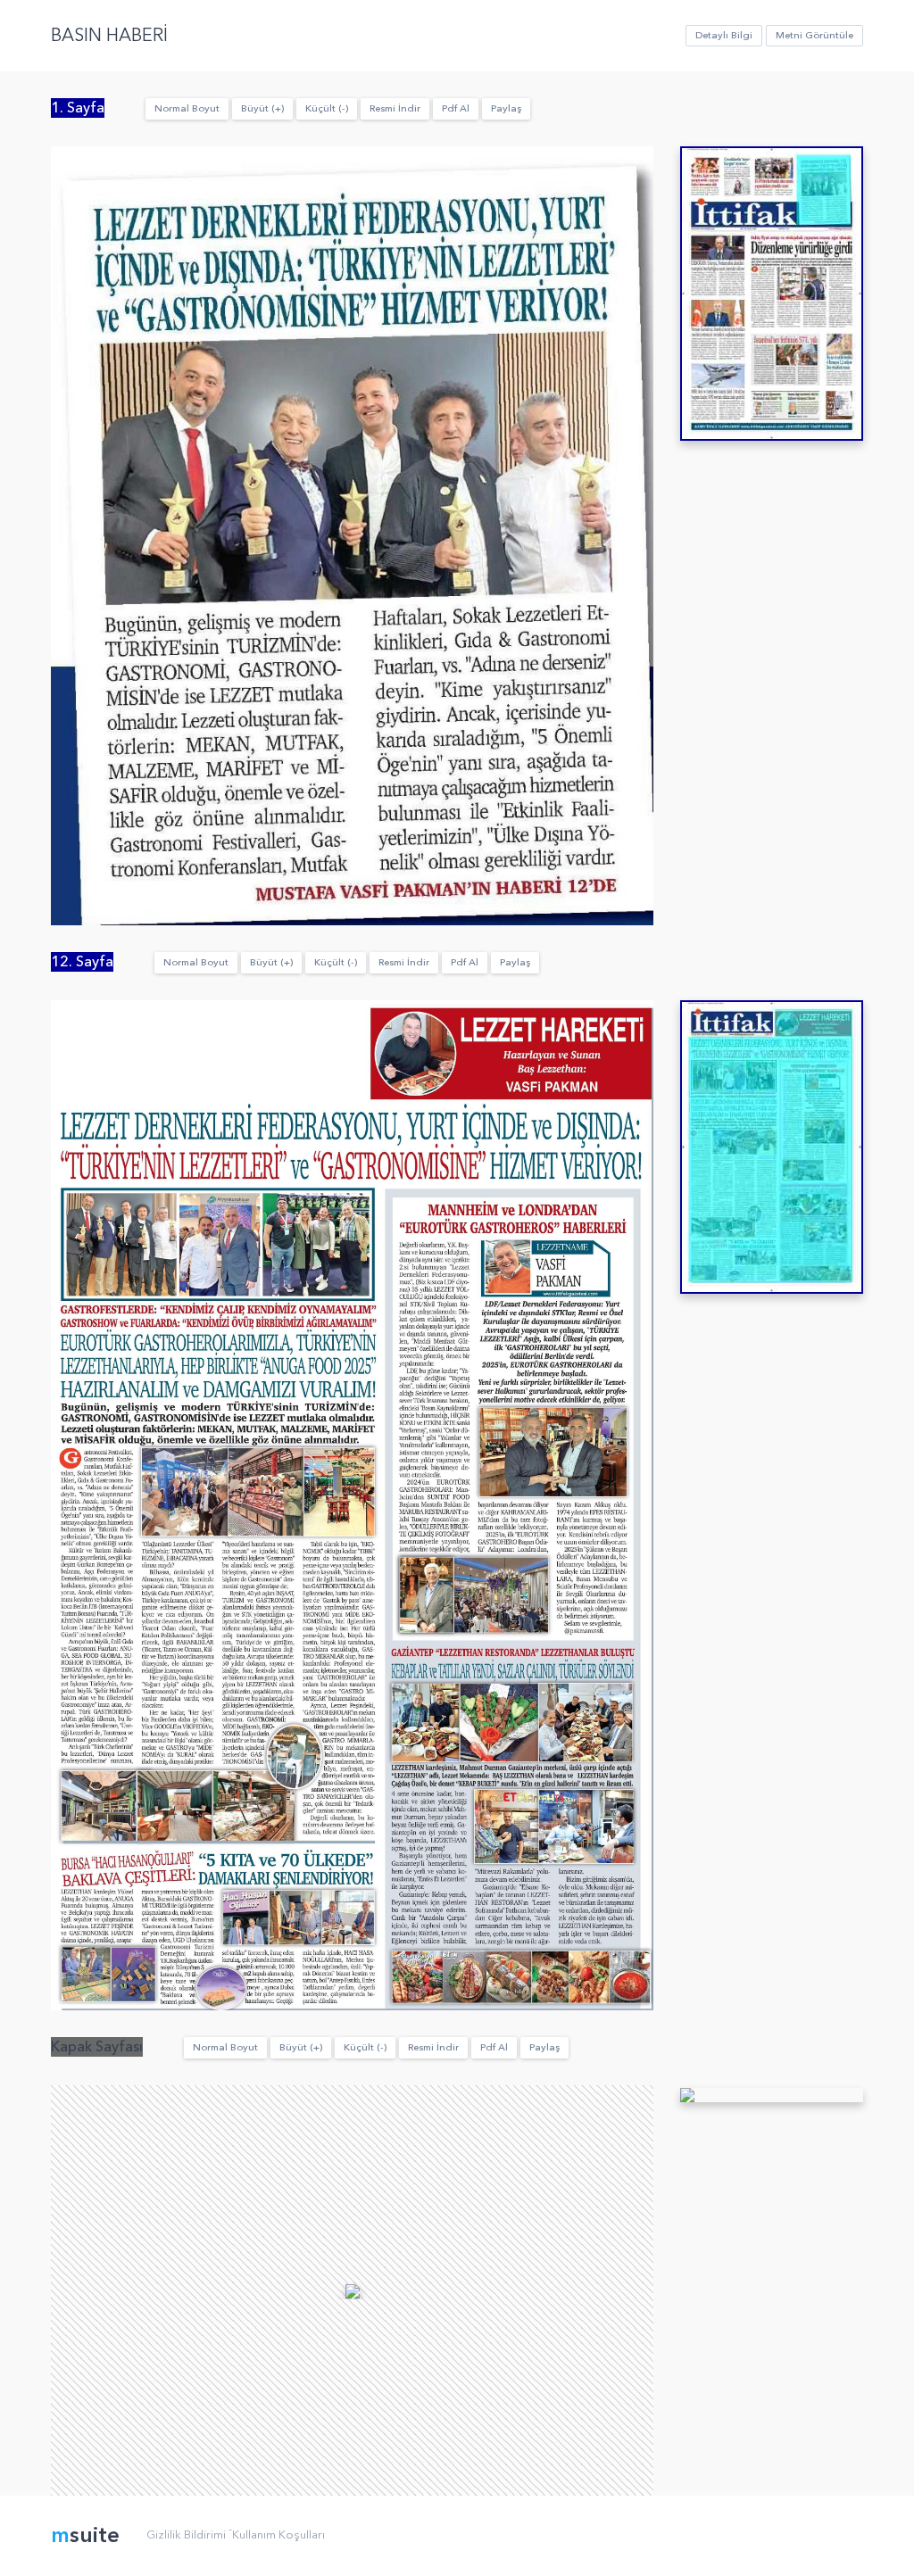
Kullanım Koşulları (278, 2535)
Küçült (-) (327, 108)
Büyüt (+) (262, 108)
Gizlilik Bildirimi (186, 2535)
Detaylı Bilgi (724, 35)
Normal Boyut (187, 108)
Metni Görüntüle (814, 35)
